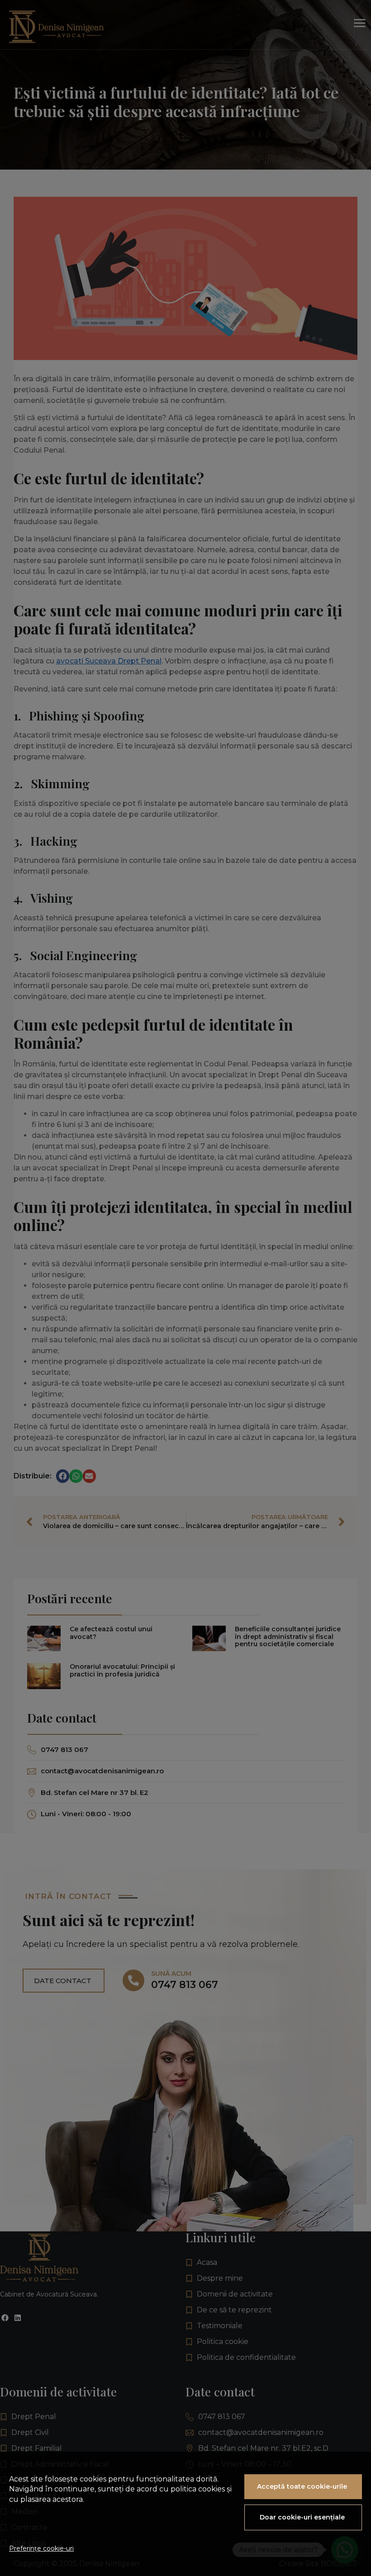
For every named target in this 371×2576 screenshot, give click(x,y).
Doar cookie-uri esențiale (302, 2517)
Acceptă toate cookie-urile (302, 2486)
